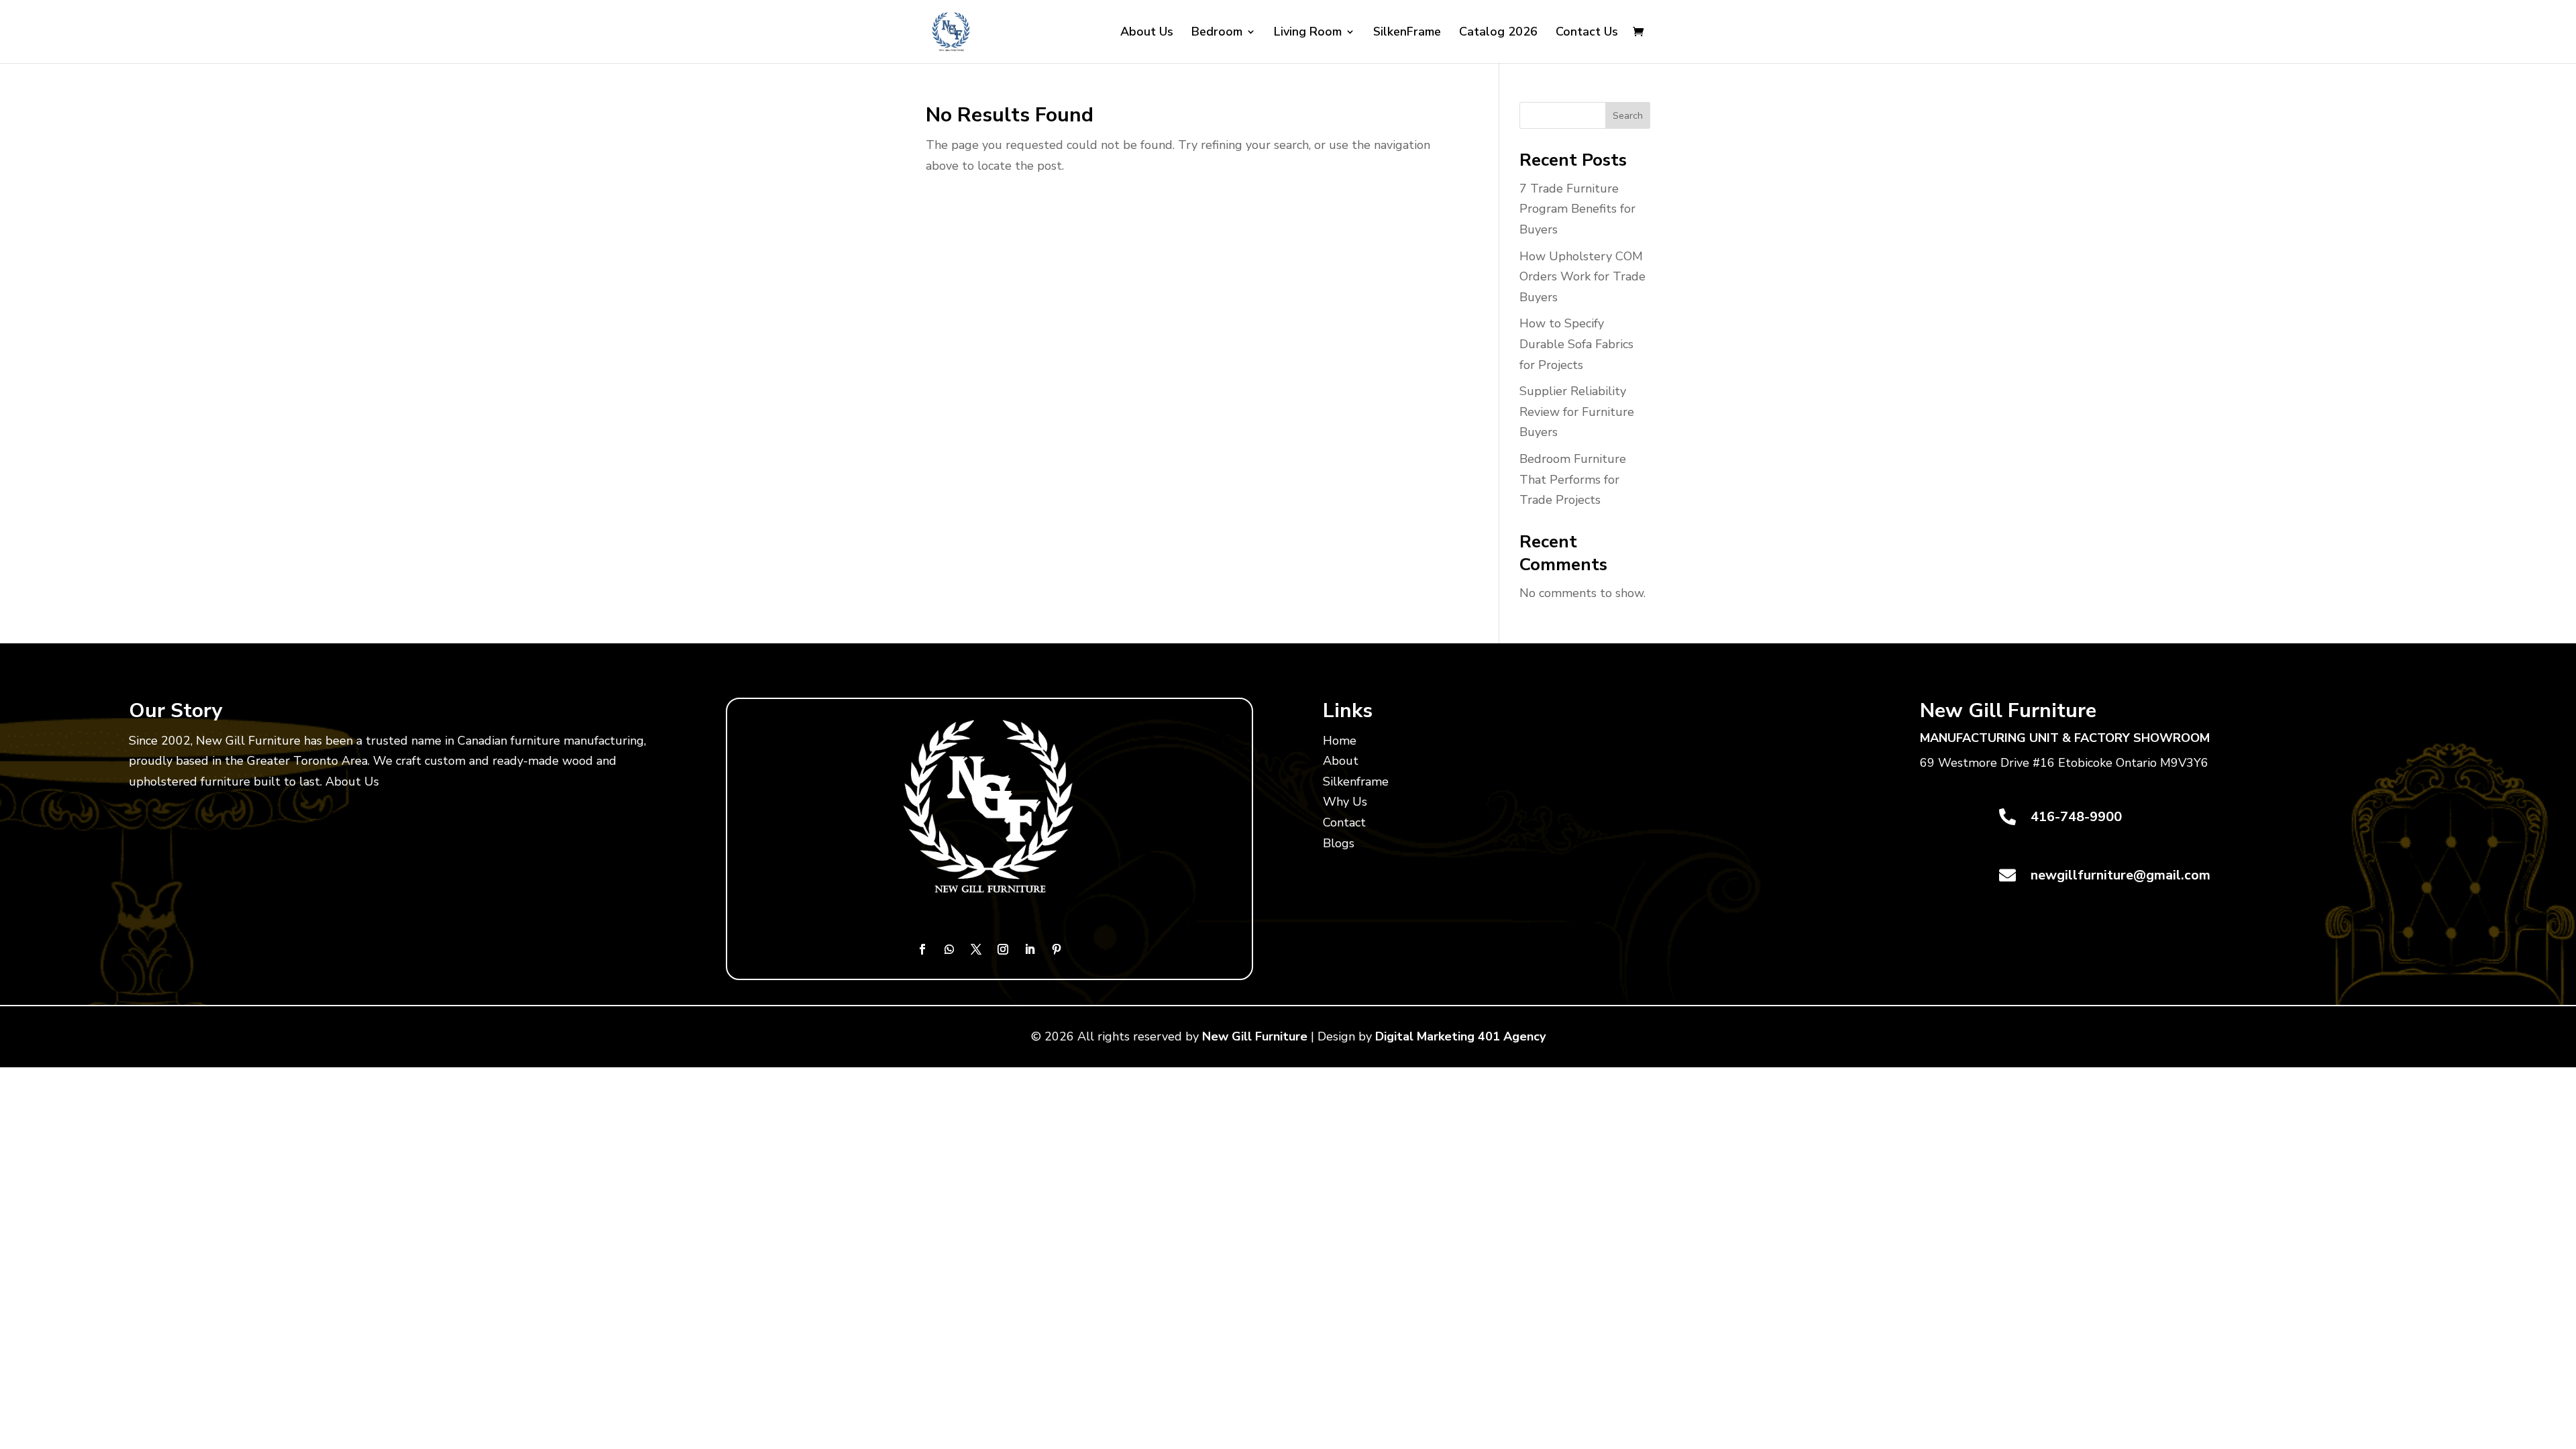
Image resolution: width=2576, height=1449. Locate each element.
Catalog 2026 (1498, 33)
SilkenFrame (1407, 33)
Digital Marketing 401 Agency (1460, 1036)
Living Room (1308, 33)
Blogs (1339, 843)
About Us (1147, 33)
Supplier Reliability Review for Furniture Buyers (1577, 412)
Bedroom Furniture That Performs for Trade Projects (1573, 479)
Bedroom (1217, 33)
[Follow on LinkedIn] (1030, 949)
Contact (1344, 822)
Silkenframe (1356, 782)
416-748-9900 (2076, 817)
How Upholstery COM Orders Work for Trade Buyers (1582, 277)
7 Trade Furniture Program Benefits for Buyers (1577, 209)
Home (1340, 741)
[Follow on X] (976, 949)
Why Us (1345, 802)
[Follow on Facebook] (922, 949)
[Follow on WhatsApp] (949, 949)
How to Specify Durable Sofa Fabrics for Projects (1576, 344)
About (1341, 761)
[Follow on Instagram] (1003, 949)
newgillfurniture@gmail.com (2121, 875)
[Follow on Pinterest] (1057, 949)
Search (1628, 116)
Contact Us (1587, 33)
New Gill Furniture (1255, 1036)
